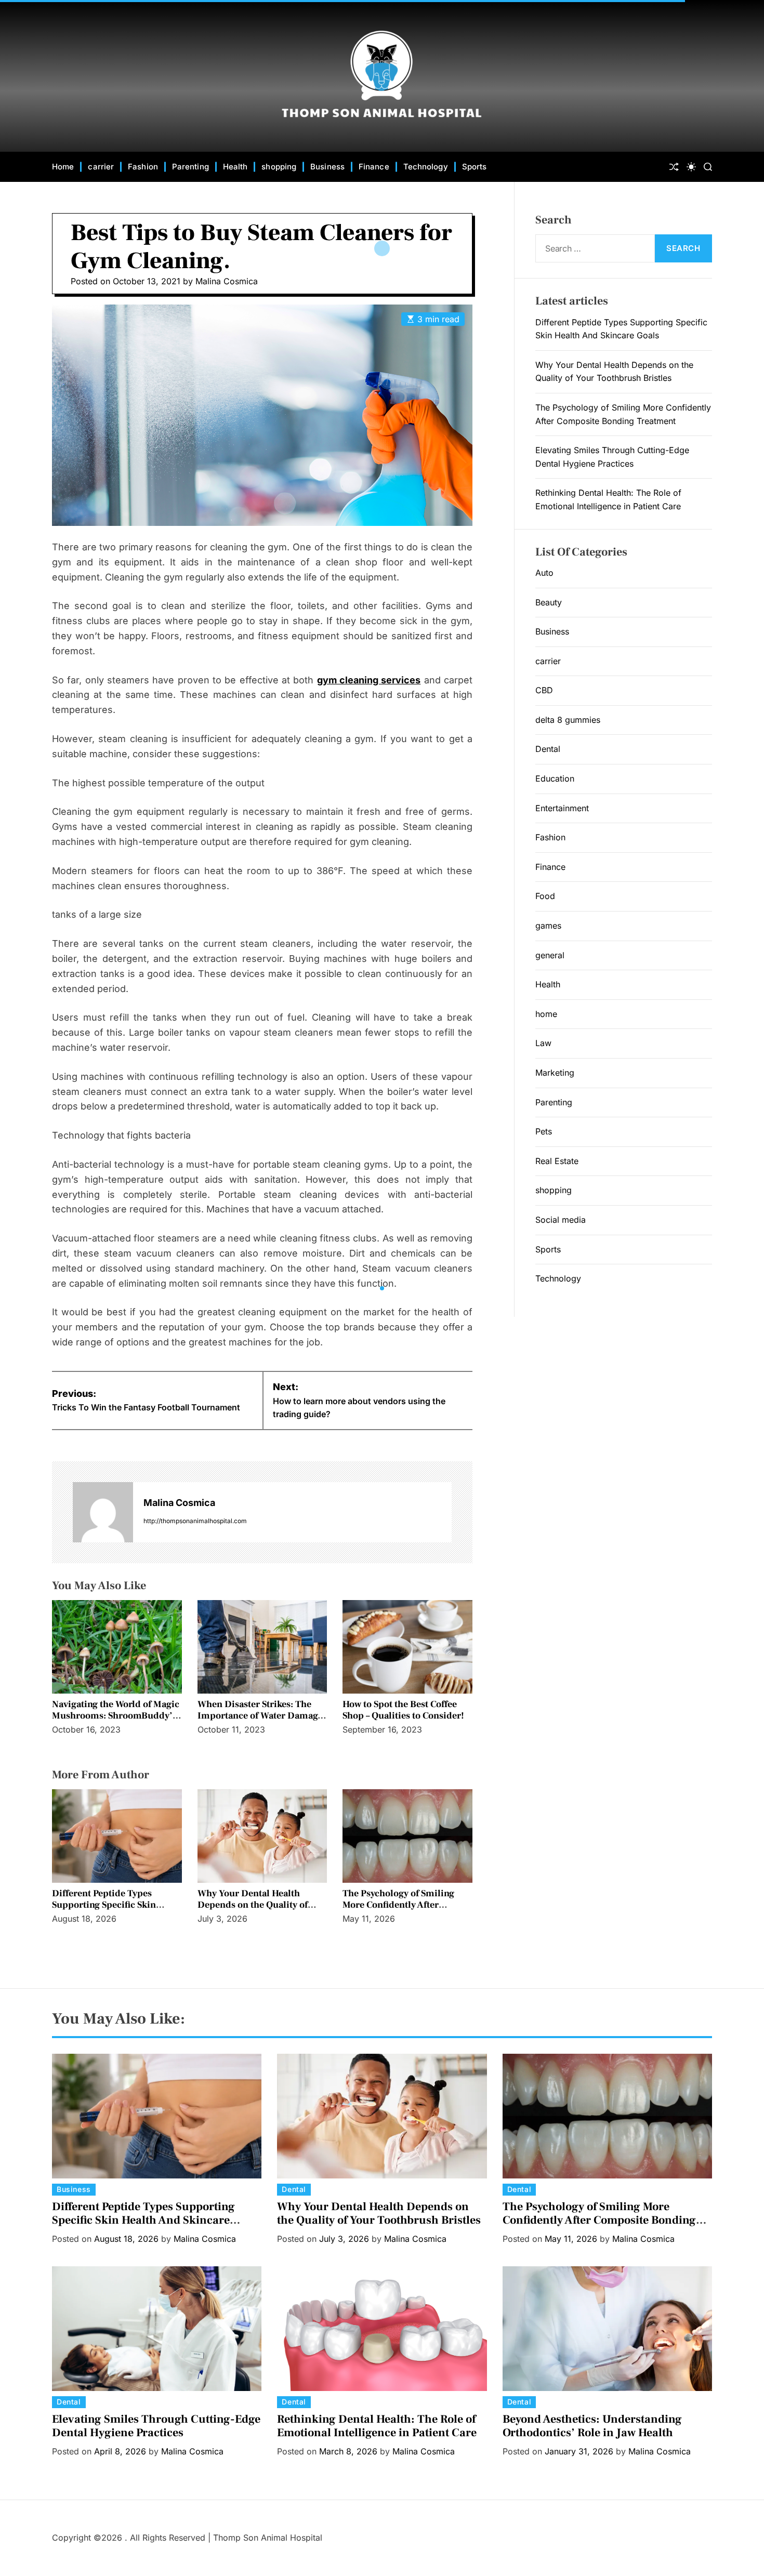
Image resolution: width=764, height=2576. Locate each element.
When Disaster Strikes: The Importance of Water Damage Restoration (260, 1715)
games (548, 926)
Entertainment (562, 808)
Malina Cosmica (227, 281)
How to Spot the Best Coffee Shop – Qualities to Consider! (403, 1710)
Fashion (143, 167)
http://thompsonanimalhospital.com (195, 1521)
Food (545, 896)
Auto (544, 573)
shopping (279, 167)
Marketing (555, 1073)
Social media (561, 1220)
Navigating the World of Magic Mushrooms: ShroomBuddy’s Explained (116, 1715)
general (550, 955)
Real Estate (557, 1161)
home (546, 1014)
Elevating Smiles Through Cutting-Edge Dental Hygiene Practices (156, 2426)
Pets (544, 1131)
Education (555, 778)
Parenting (190, 167)
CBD (544, 690)
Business (327, 167)
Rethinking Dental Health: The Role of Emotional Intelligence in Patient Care (377, 2426)
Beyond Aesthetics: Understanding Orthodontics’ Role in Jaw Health (592, 2426)
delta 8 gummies (568, 720)
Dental (548, 749)
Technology (426, 167)
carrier (101, 167)
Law (543, 1043)
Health (235, 167)
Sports (475, 167)
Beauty (549, 602)
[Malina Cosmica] (103, 1512)
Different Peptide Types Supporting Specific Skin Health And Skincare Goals (108, 1905)
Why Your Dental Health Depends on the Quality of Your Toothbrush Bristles (253, 1905)
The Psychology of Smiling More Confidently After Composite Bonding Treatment (398, 1910)
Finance (374, 167)
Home (63, 167)
